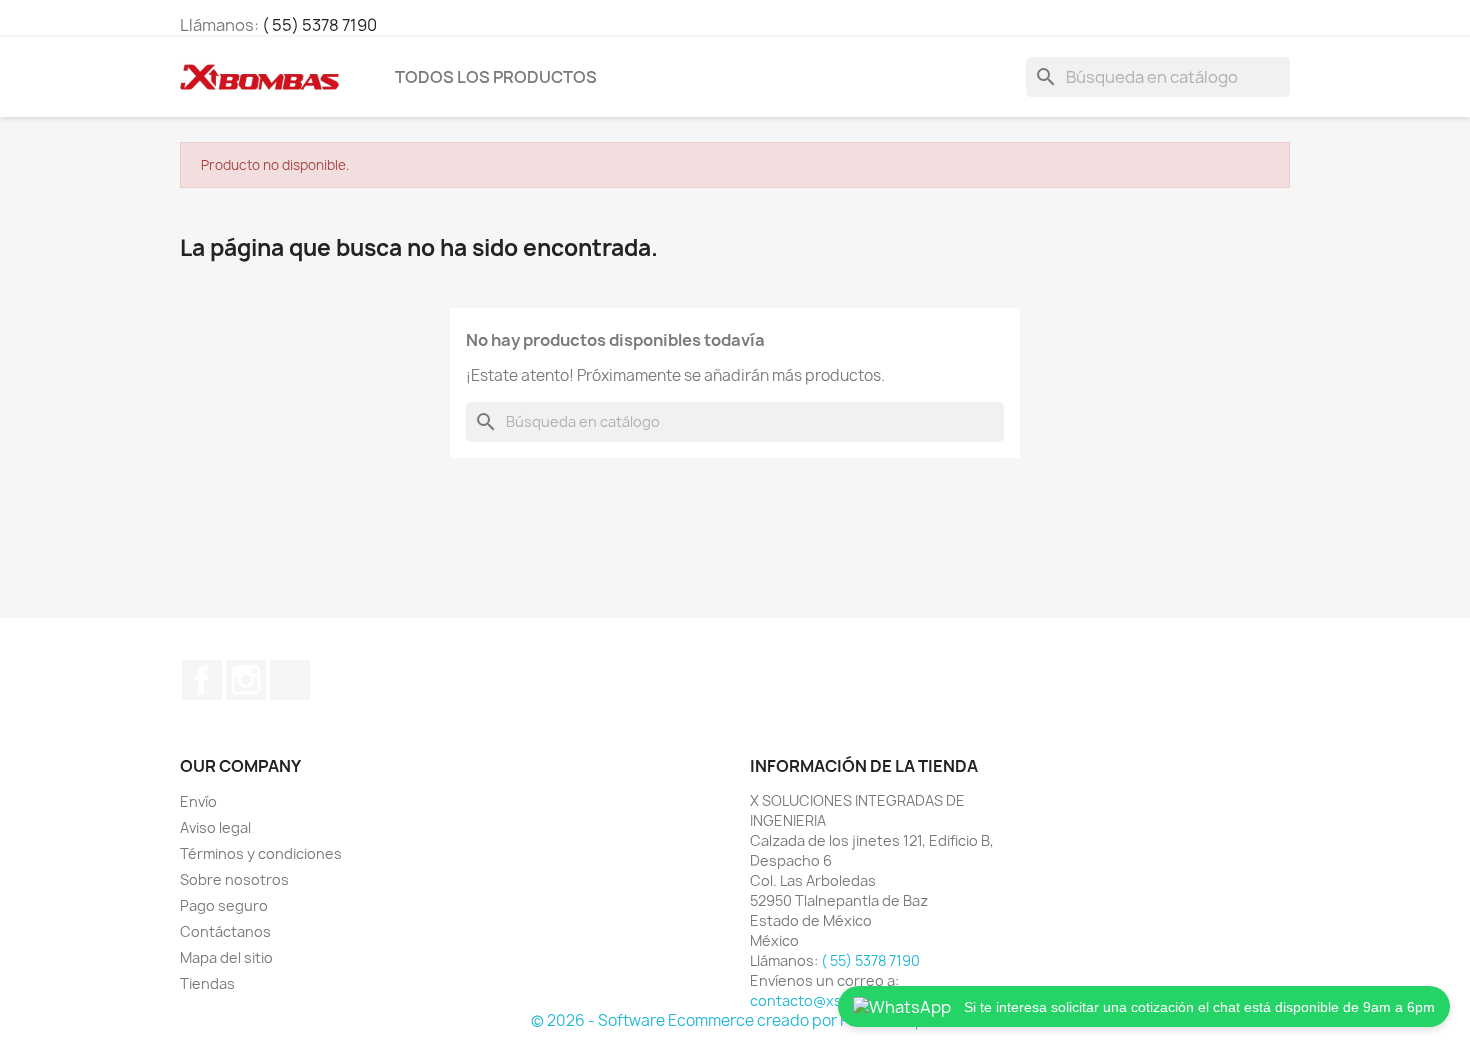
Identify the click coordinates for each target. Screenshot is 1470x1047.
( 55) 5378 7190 (319, 25)
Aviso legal (215, 827)
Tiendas (207, 983)
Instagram (246, 680)
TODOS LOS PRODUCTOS (496, 77)
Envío (198, 801)
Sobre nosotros (234, 879)
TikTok (290, 680)
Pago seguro (224, 905)
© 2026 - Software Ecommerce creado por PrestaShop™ (735, 1020)
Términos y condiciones (261, 853)
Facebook (202, 680)
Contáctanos (225, 931)
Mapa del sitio (226, 957)
